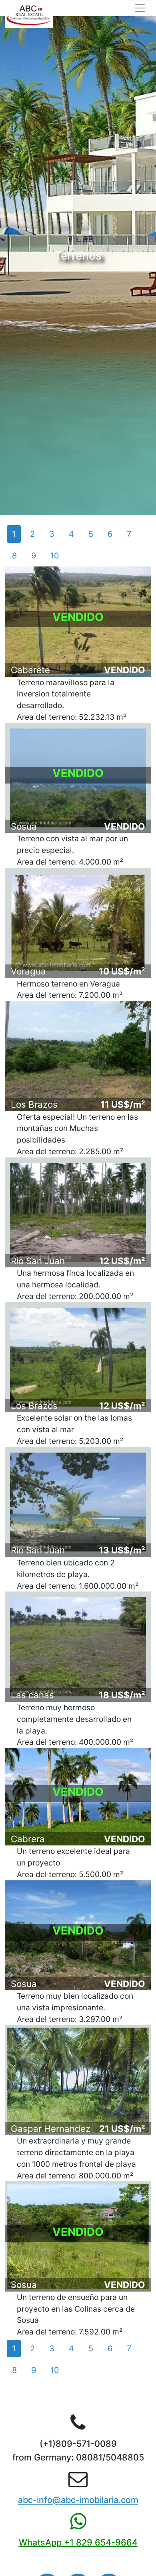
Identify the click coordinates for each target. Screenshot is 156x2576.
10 (55, 556)
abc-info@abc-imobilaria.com (78, 2500)
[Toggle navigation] (140, 8)
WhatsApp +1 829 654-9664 (78, 2542)
